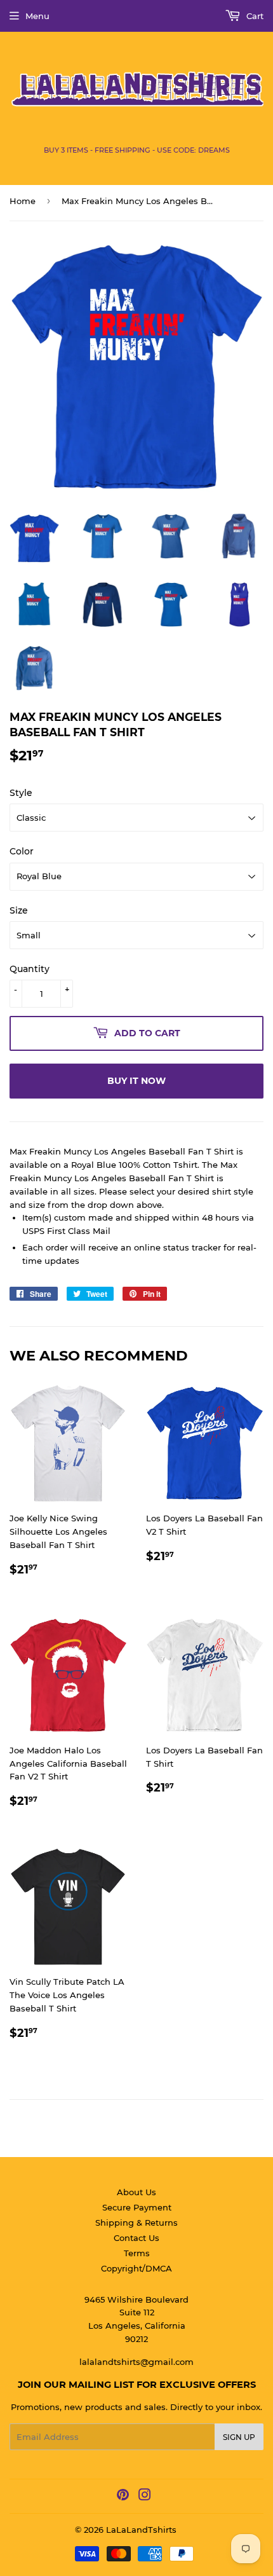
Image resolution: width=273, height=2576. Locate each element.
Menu (37, 16)
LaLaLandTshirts (141, 2530)
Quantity (30, 969)
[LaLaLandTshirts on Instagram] (145, 2497)
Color (22, 851)
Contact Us (136, 2238)
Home (23, 201)
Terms (137, 2253)
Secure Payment (137, 2207)
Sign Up (239, 2437)
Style (21, 793)
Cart (254, 16)
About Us (136, 2192)
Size (19, 910)
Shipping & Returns (136, 2223)
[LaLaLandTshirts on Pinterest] (123, 2497)
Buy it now (136, 1081)
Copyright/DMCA (136, 2268)
